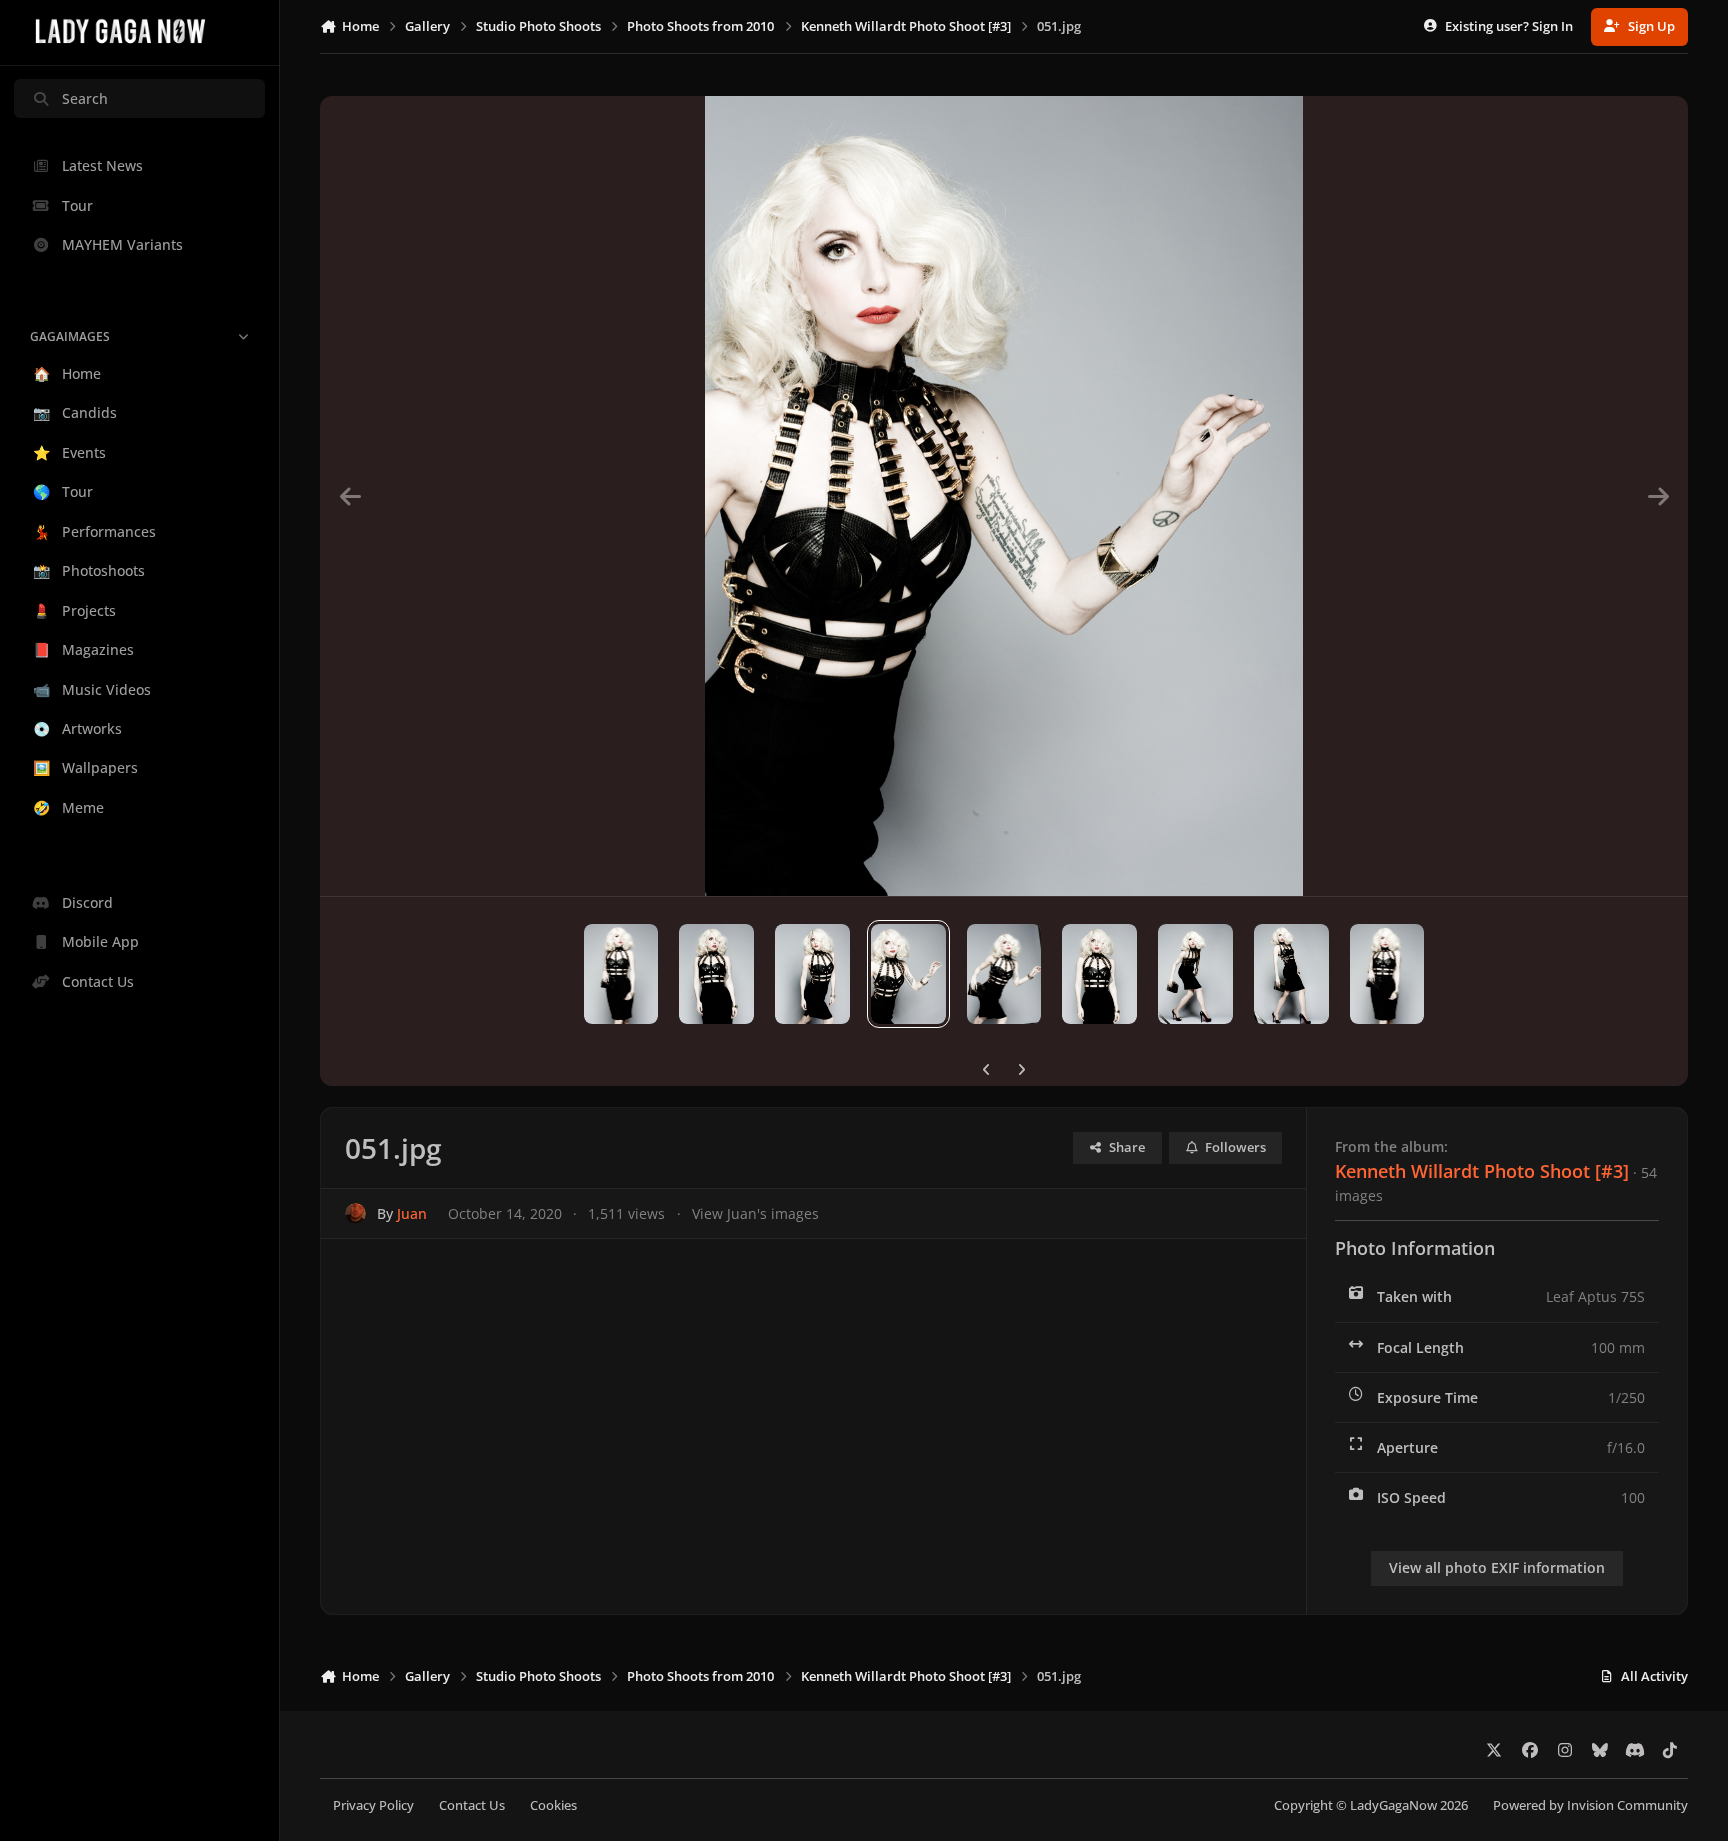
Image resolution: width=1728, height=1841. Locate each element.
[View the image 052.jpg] (812, 974)
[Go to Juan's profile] (355, 1213)
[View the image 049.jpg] (1099, 974)
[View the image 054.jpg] (621, 974)
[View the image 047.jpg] (1291, 974)
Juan (412, 1213)
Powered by (1590, 1805)
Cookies (553, 1805)
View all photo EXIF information (1497, 1567)
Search (85, 98)
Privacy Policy (373, 1805)
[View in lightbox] (1004, 496)
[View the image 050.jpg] (1004, 974)
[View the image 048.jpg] (1195, 974)
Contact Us (472, 1805)
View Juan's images (755, 1213)
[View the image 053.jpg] (716, 974)
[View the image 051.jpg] (908, 974)
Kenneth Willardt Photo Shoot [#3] (1482, 1171)
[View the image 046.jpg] (1387, 974)
